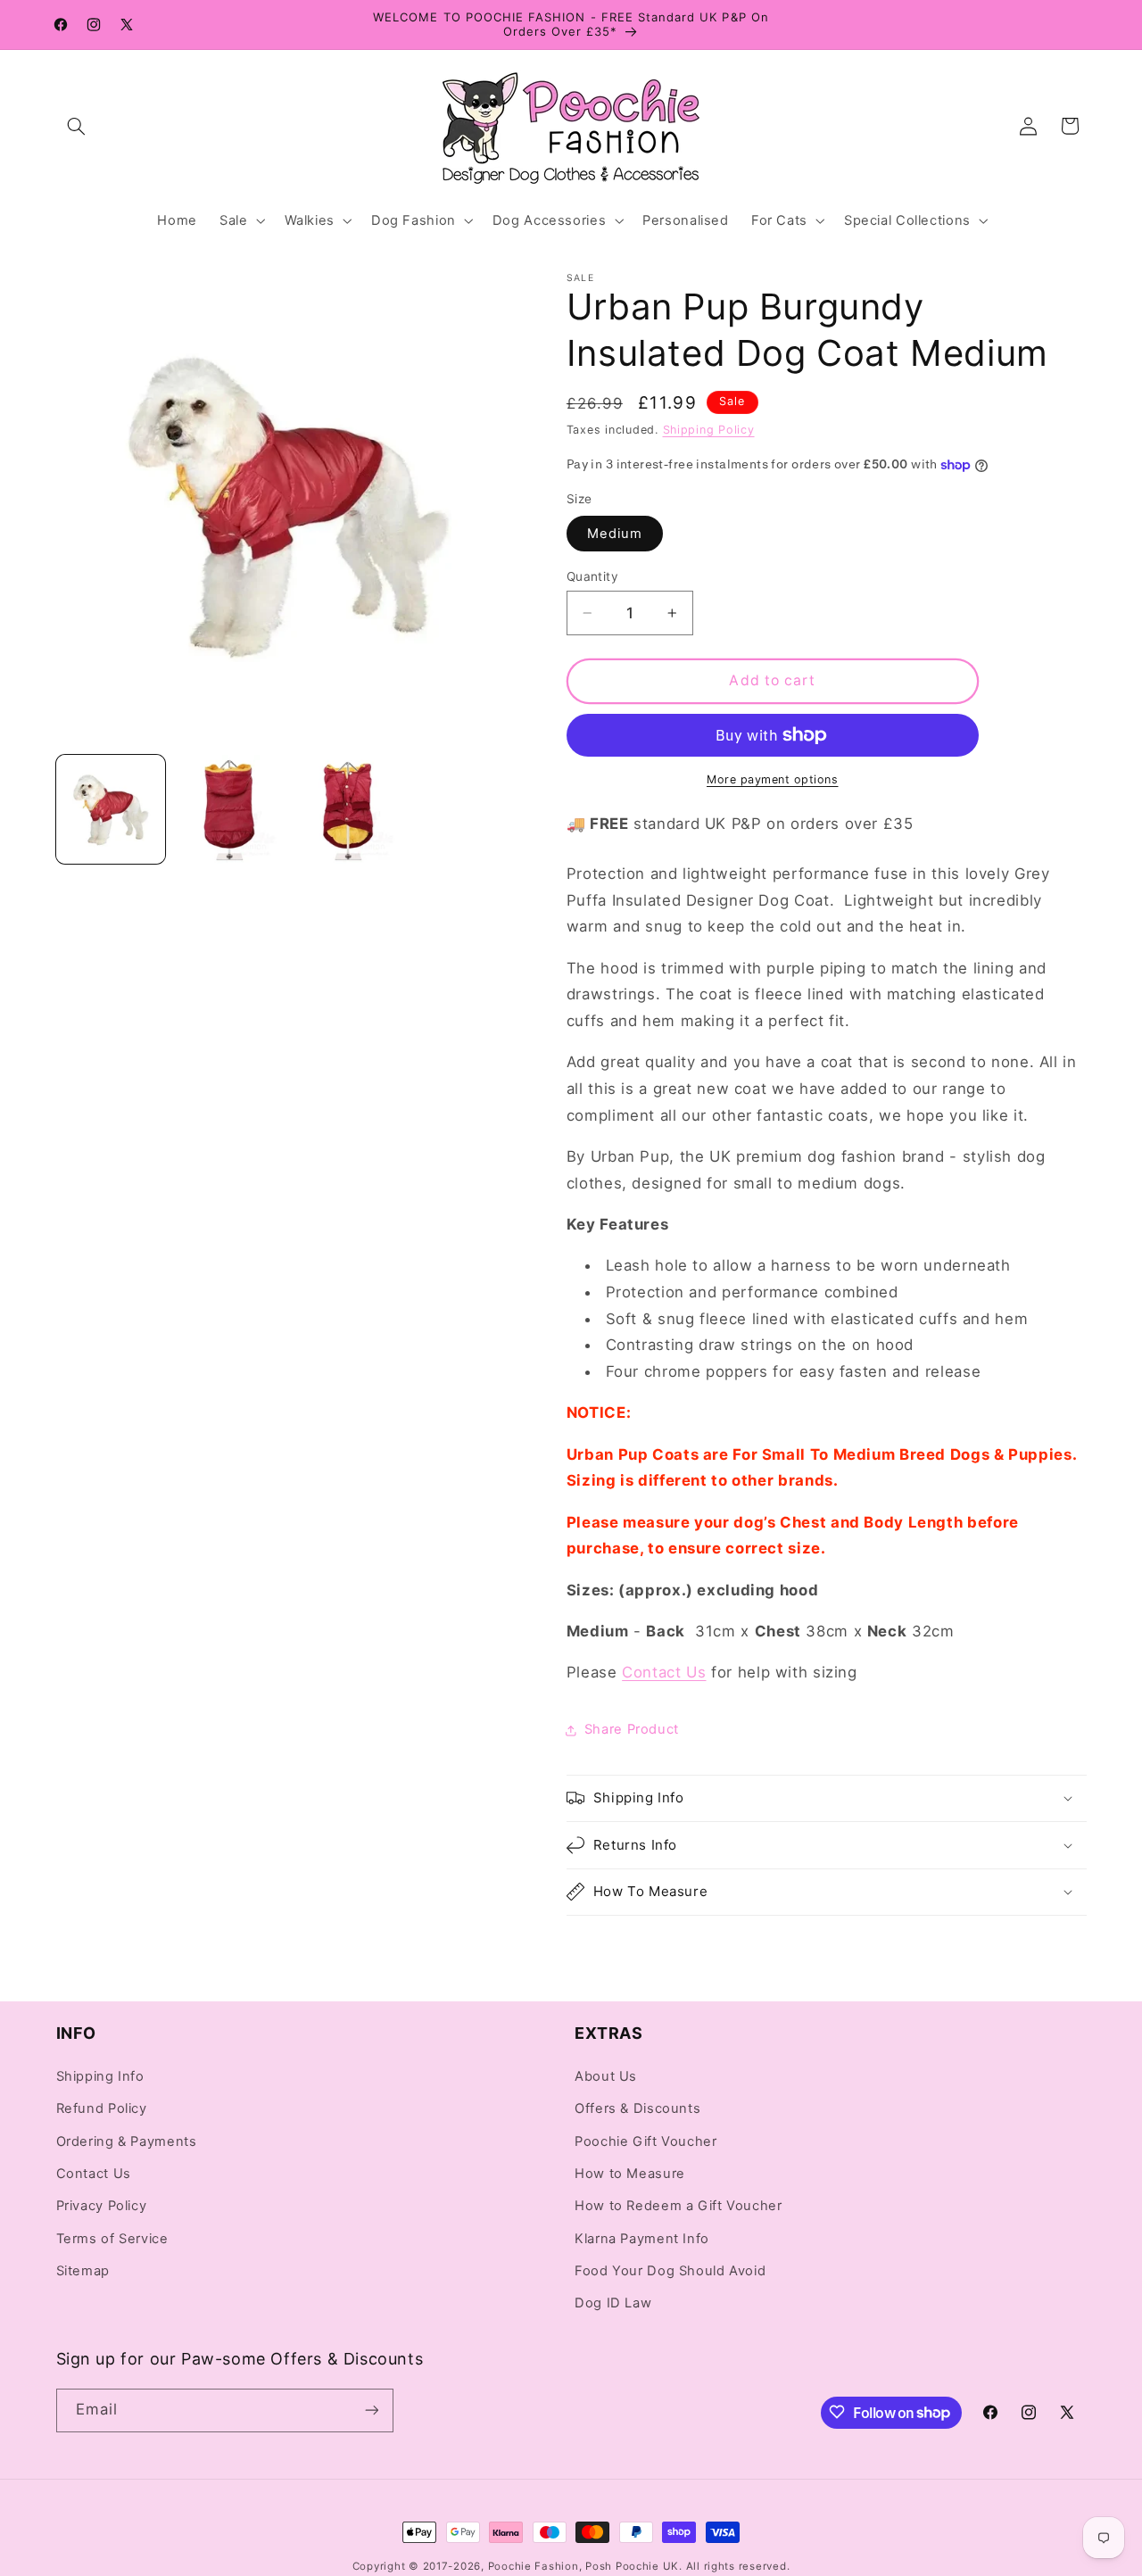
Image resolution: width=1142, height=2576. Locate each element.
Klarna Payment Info (642, 2238)
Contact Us (94, 2174)
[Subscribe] (371, 2410)
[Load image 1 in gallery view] (111, 809)
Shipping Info (100, 2076)
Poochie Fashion (534, 2566)
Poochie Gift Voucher (646, 2141)
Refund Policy (102, 2108)
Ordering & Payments (127, 2141)
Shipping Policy (709, 430)
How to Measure (630, 2174)
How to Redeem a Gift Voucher (679, 2206)
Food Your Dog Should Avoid (670, 2271)
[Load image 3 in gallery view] (347, 809)
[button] (77, 126)
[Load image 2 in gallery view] (228, 809)
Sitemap (83, 2271)
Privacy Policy (102, 2206)
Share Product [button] (632, 1729)
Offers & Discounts (637, 2108)
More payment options (773, 779)
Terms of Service (112, 2238)
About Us (606, 2076)
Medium (615, 534)
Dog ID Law (613, 2303)
